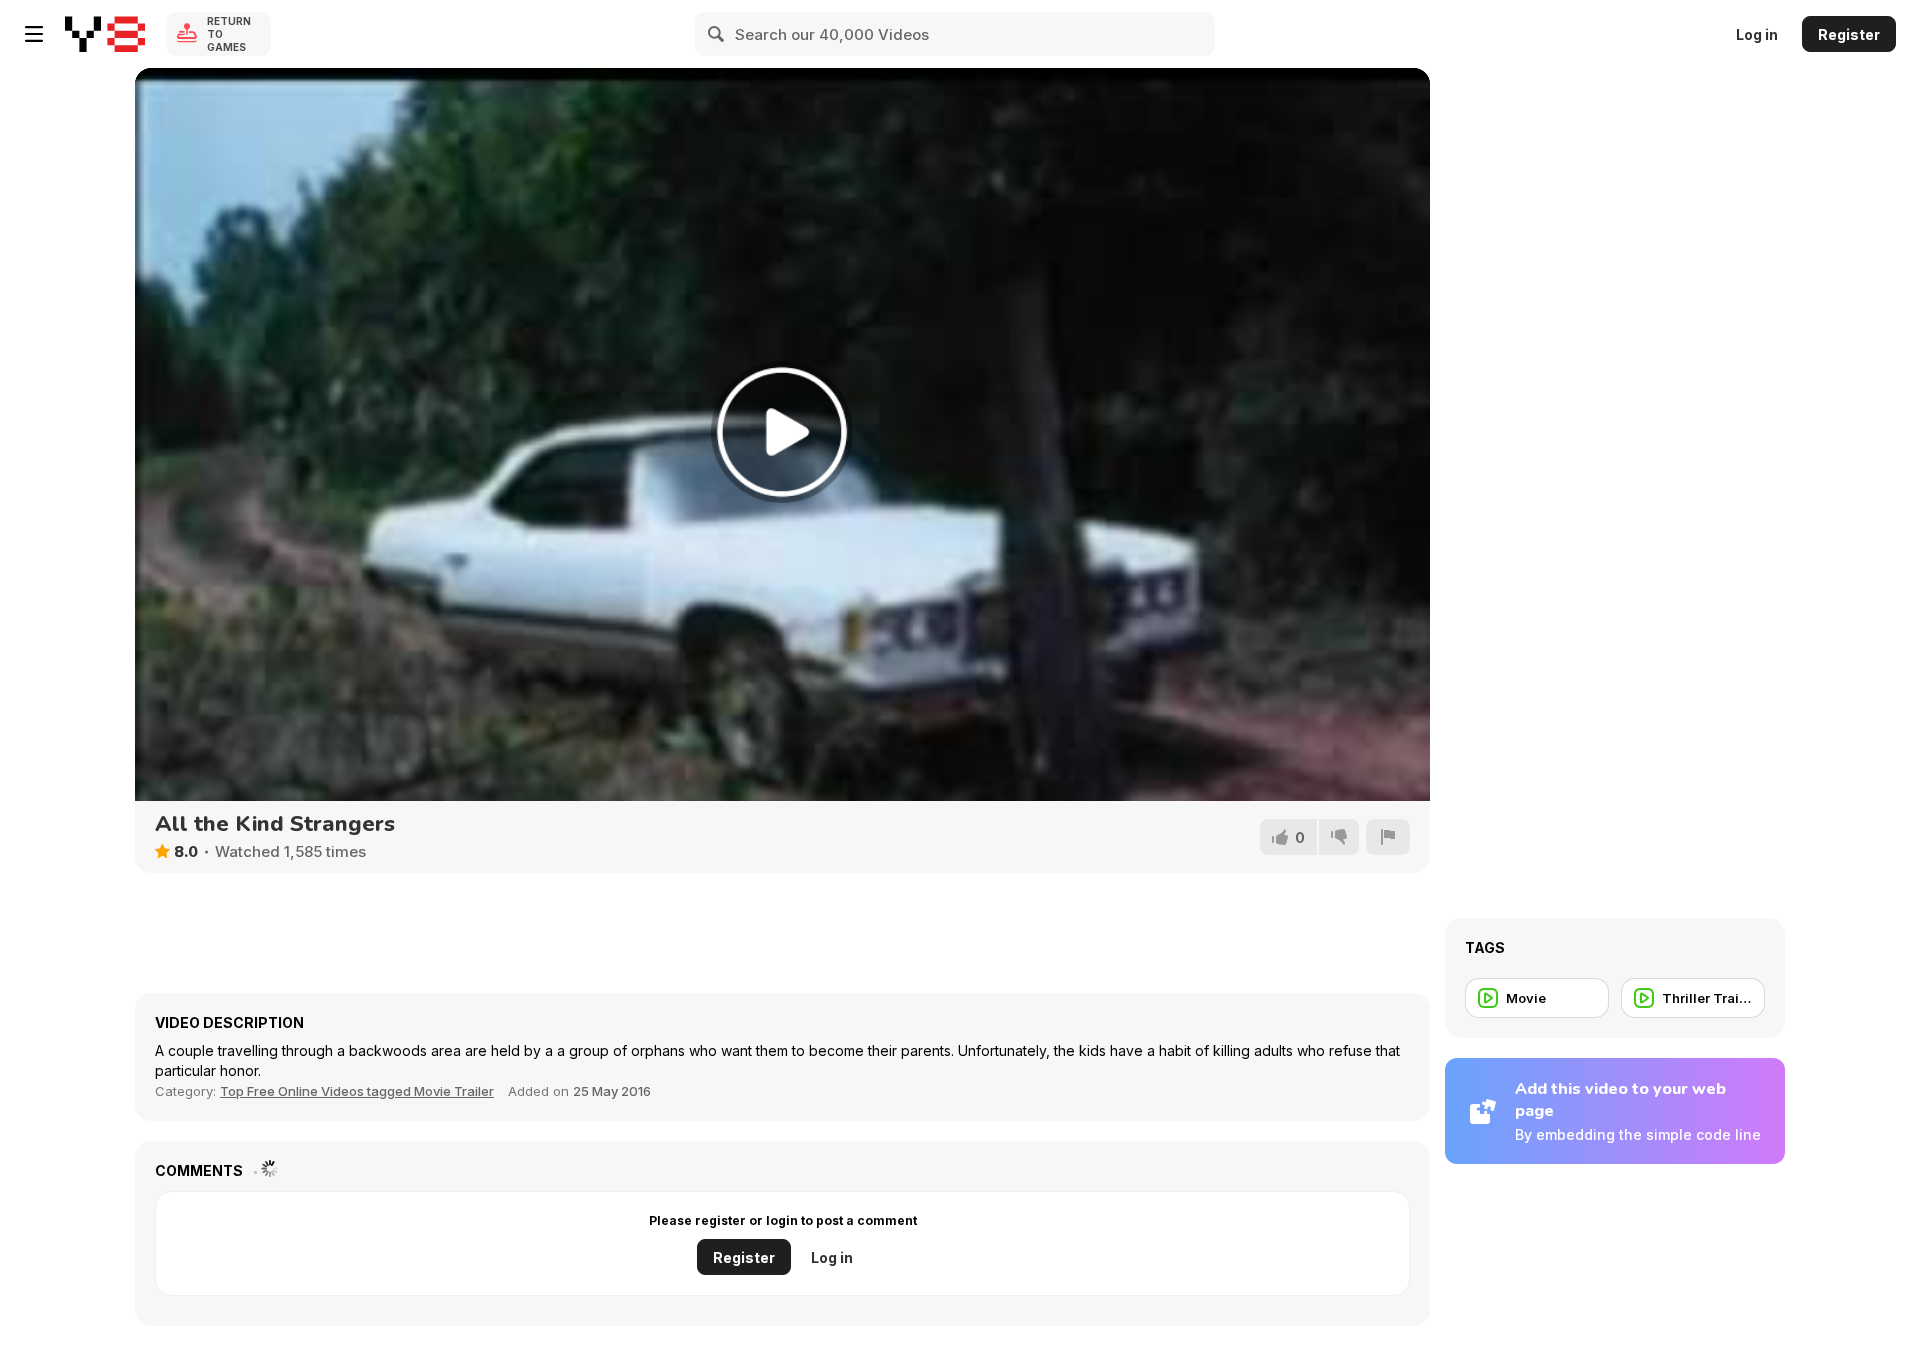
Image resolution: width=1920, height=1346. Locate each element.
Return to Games (229, 34)
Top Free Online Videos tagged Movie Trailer (357, 1091)
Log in (1757, 34)
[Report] (1388, 837)
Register (1849, 34)
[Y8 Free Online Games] (105, 34)
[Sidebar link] (34, 34)
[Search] (717, 34)
